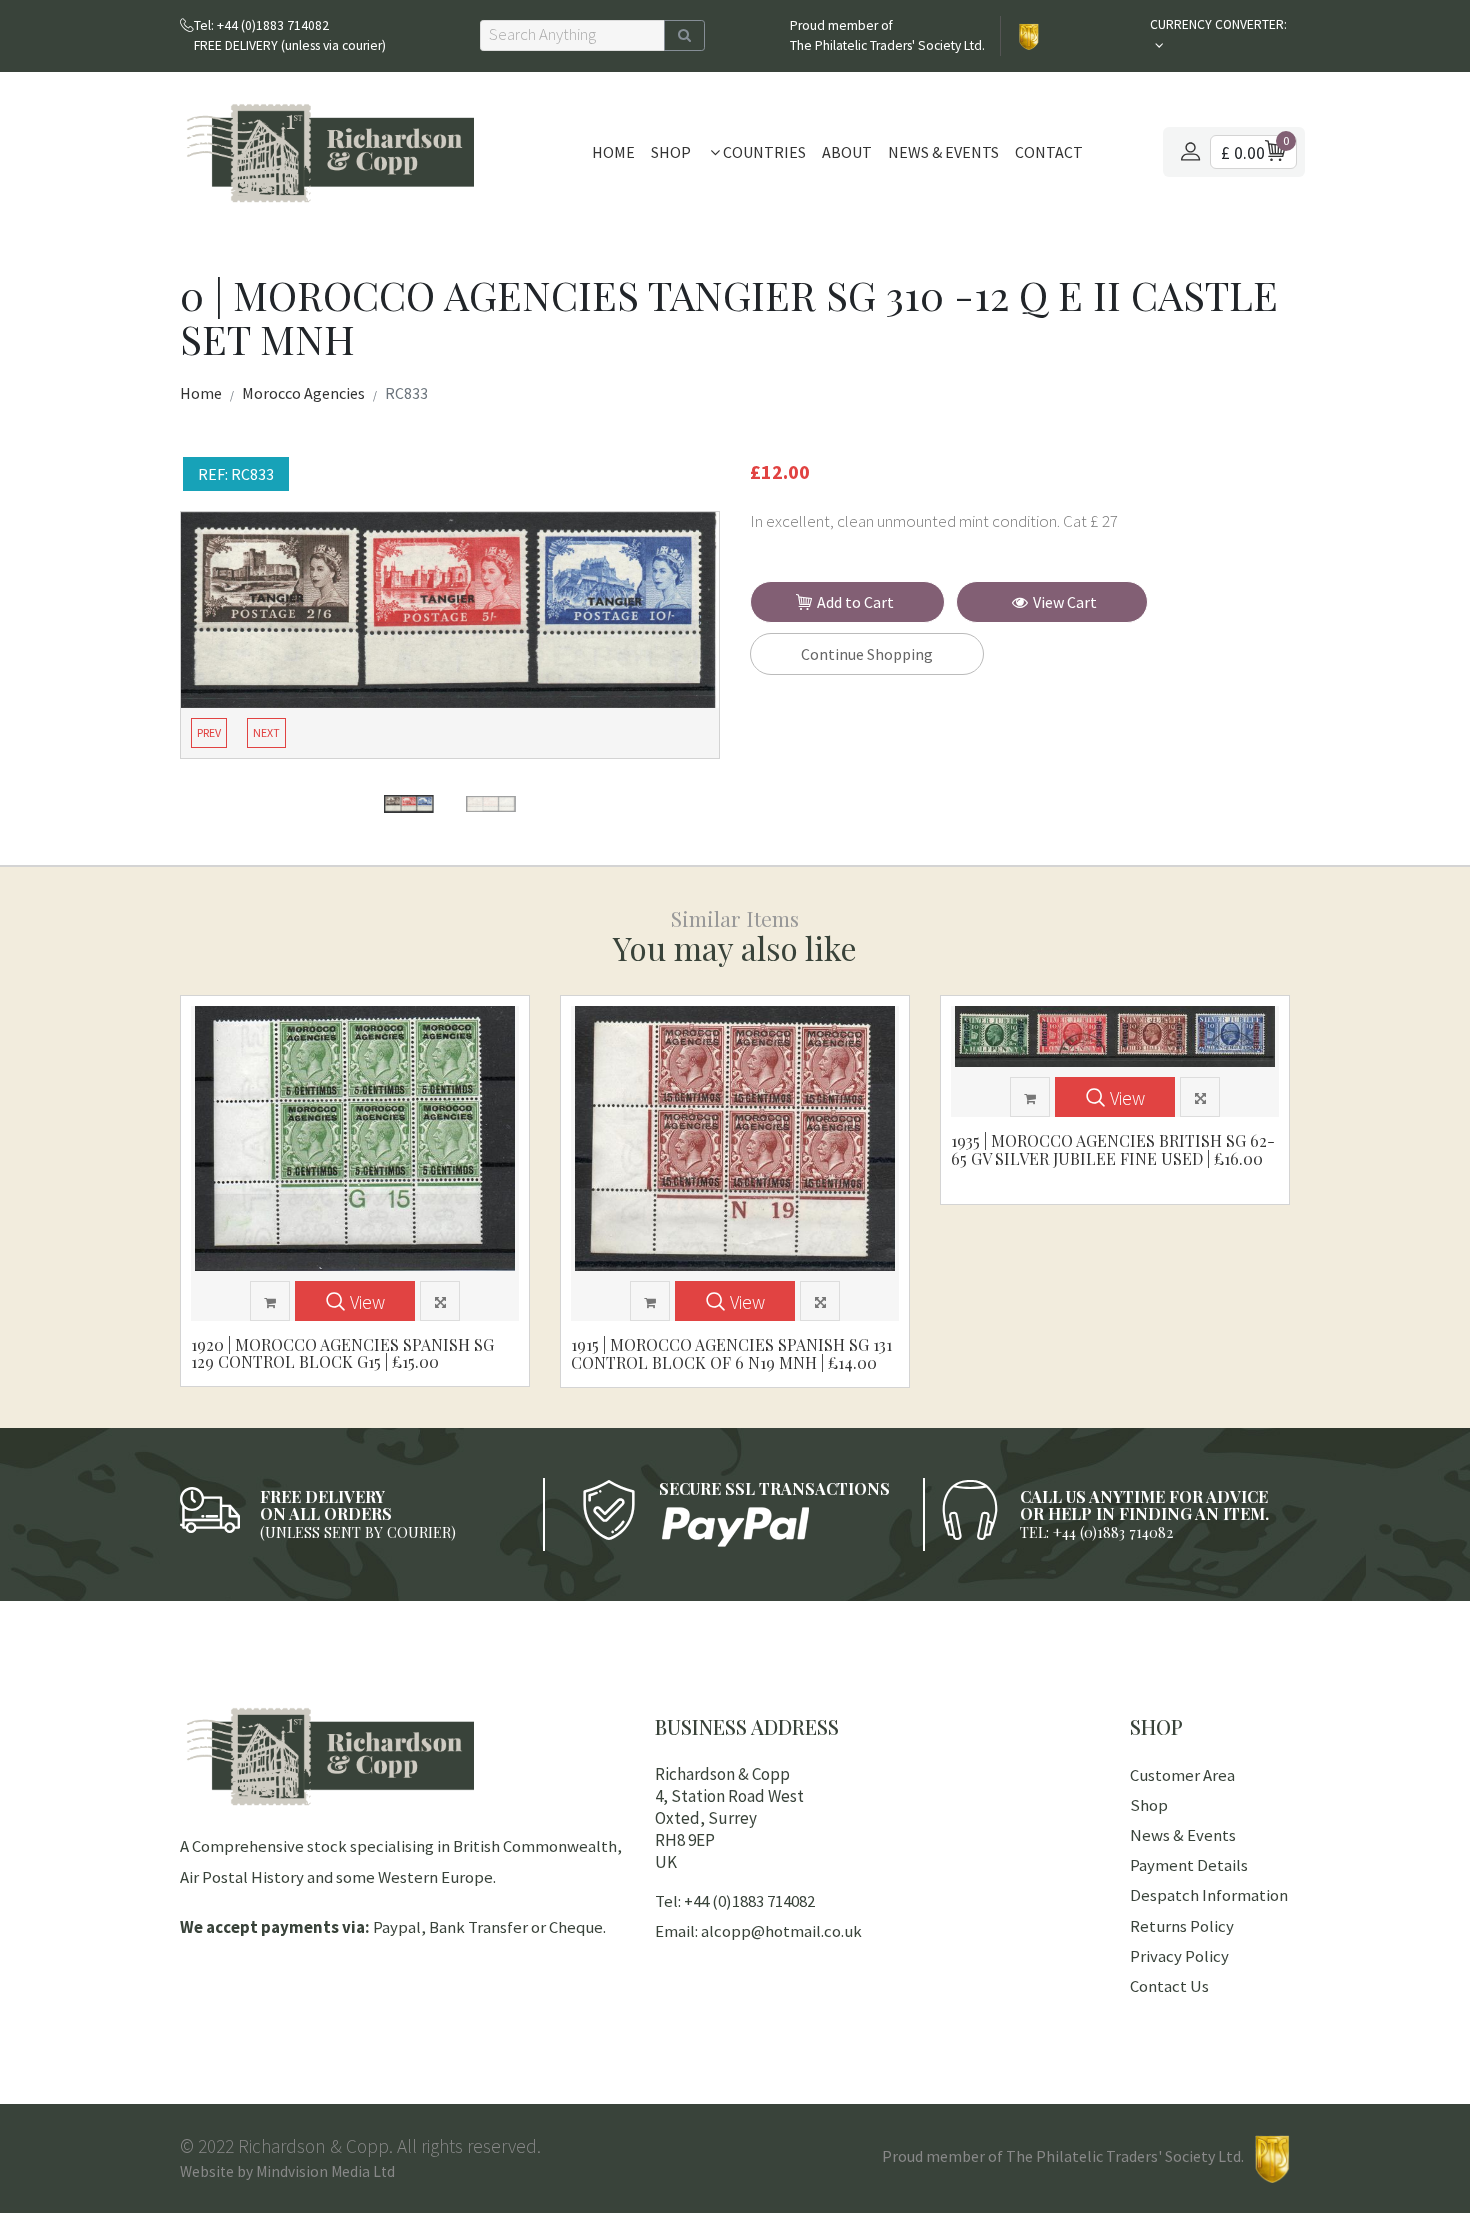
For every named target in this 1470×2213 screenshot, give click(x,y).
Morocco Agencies (303, 393)
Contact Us (1169, 1986)
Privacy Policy (1179, 1956)
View (367, 1302)
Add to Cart (855, 602)
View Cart (1065, 602)
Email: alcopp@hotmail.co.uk (758, 1931)
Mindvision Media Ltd (325, 2171)
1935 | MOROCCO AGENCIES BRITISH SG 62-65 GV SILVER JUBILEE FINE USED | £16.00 (1113, 1149)
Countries (763, 152)
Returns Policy (1182, 1926)
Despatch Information (1209, 1895)
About (847, 152)
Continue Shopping (867, 654)
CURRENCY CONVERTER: (1218, 24)
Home (613, 152)
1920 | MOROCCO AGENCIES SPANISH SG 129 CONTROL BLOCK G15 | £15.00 (342, 1353)
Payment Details (1189, 1865)
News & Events (943, 152)
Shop (671, 152)
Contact (1049, 152)
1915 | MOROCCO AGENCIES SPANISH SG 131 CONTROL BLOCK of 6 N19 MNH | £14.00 (731, 1353)
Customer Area (1182, 1775)
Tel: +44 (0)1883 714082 (735, 1901)
